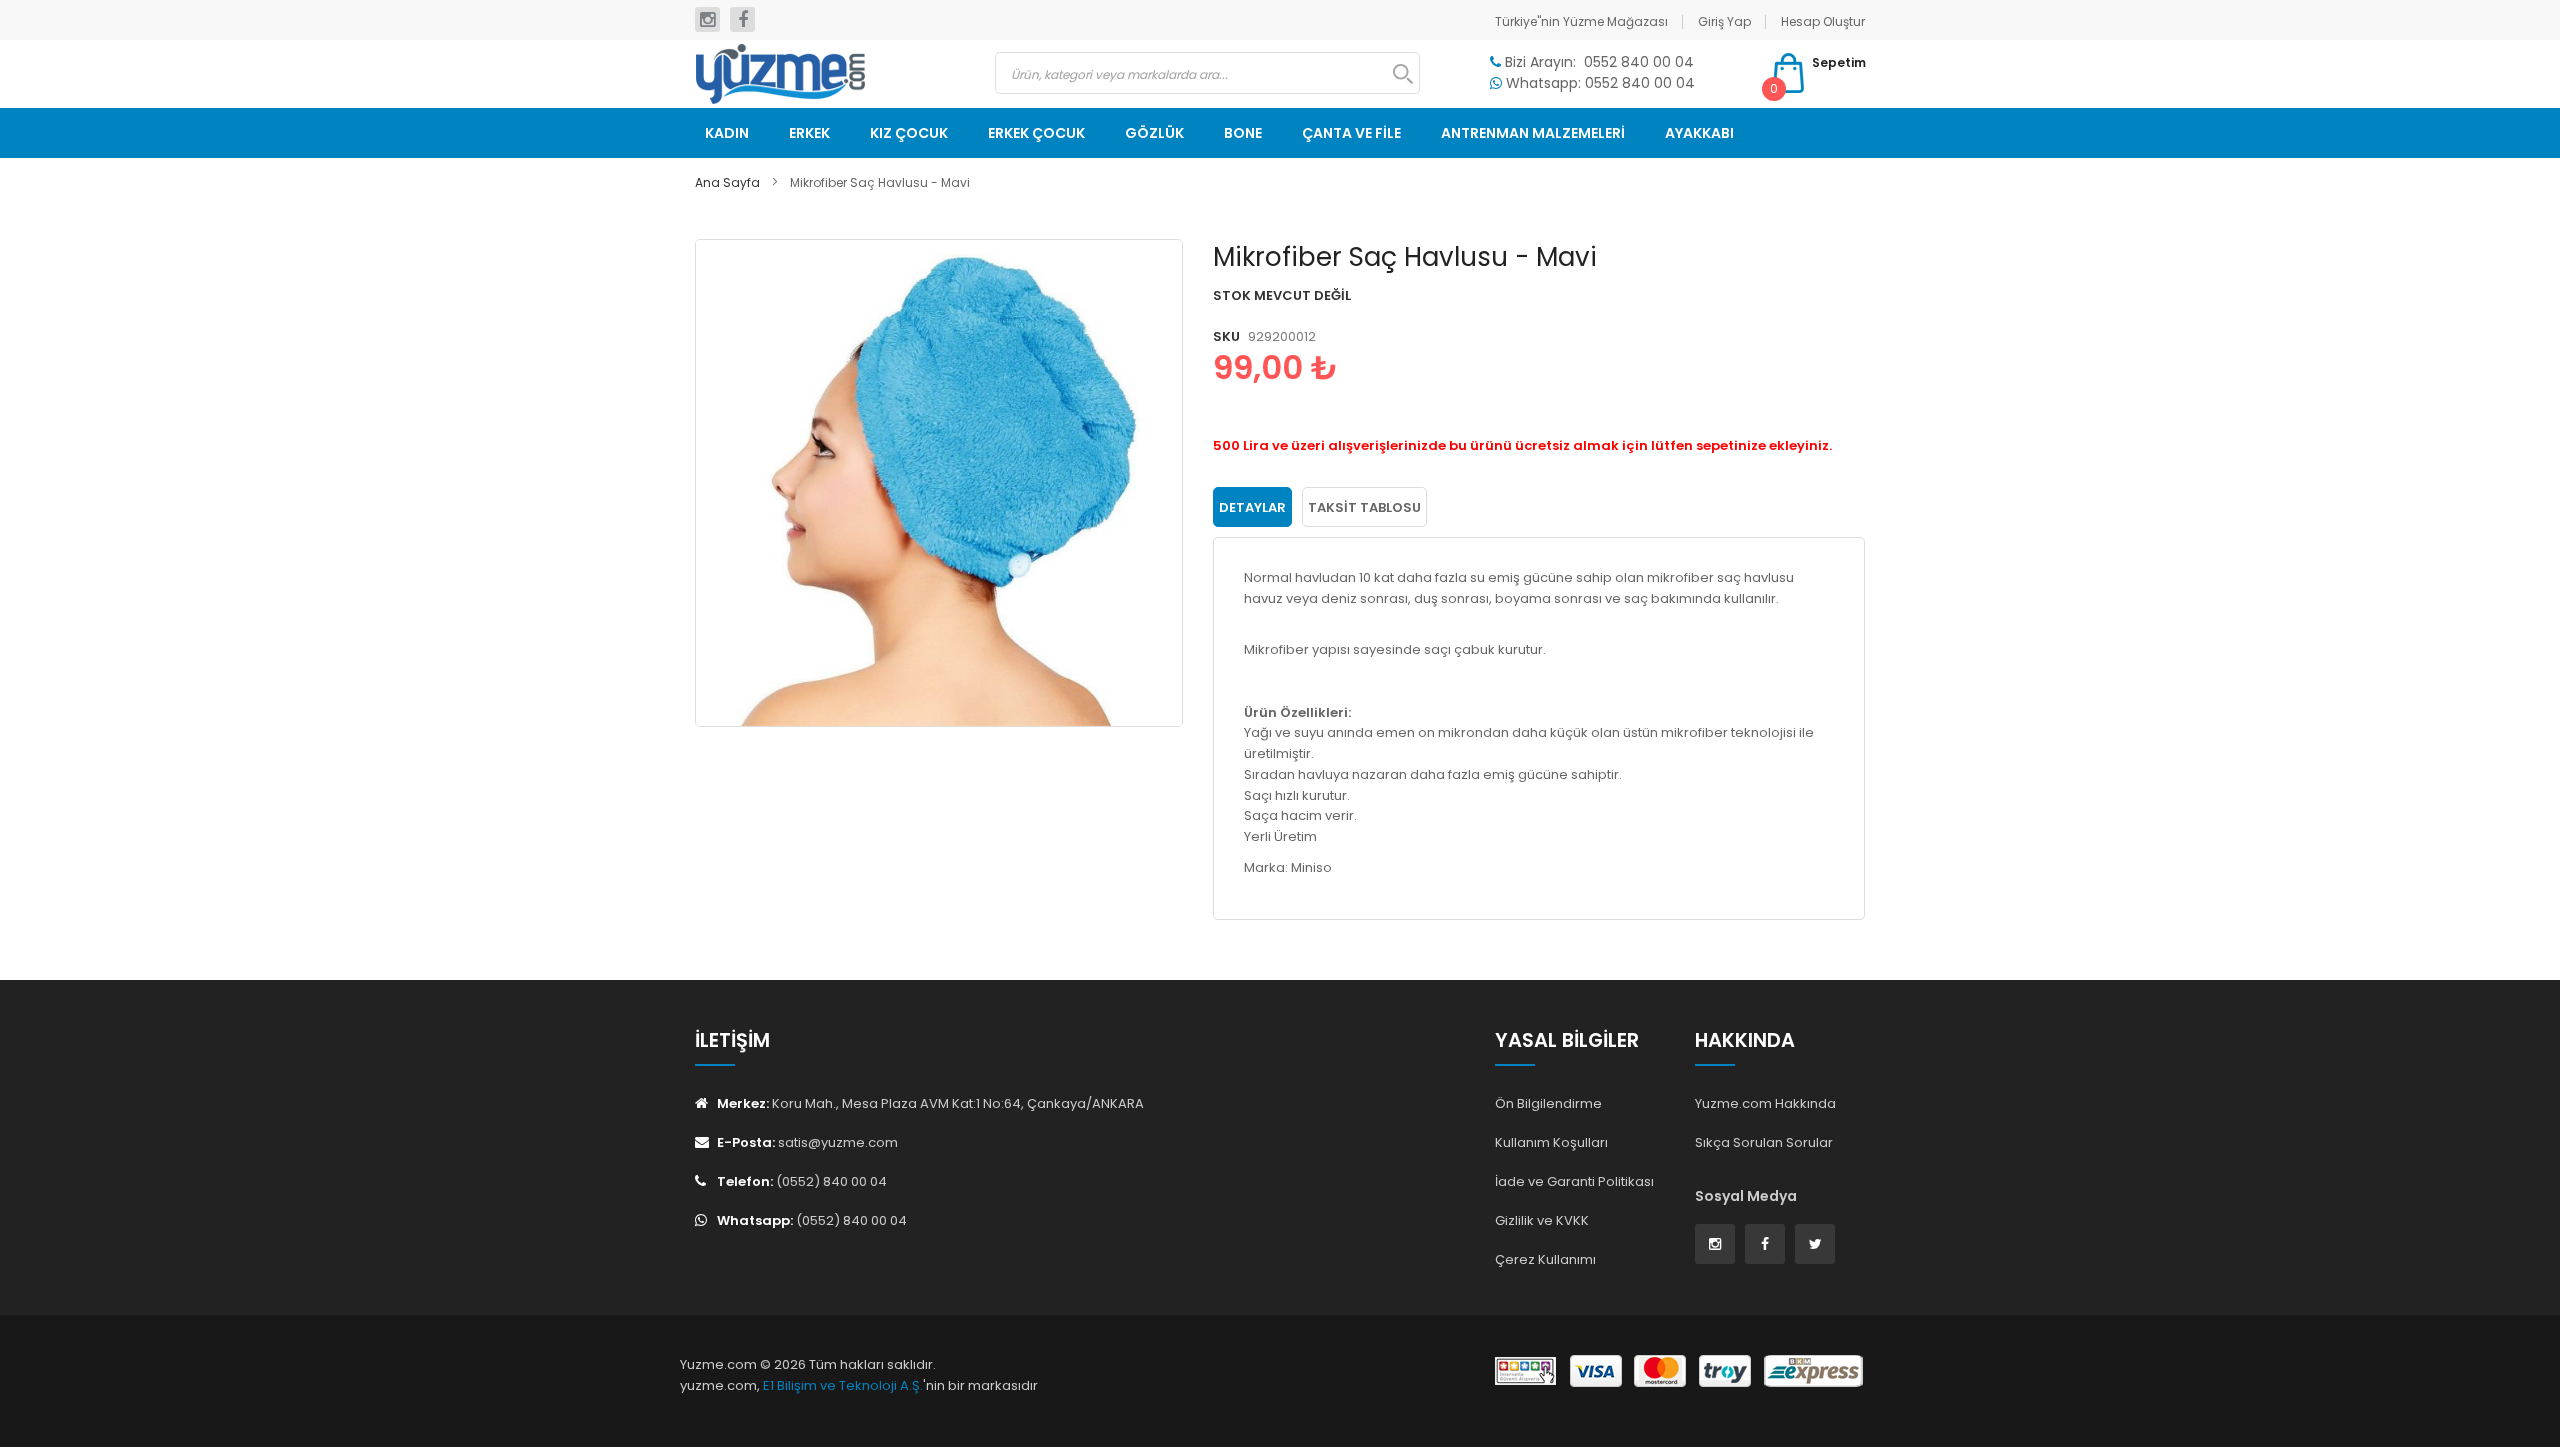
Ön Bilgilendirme (1548, 1103)
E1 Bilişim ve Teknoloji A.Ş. (843, 1385)
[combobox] (1207, 73)
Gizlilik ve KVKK (1542, 1220)
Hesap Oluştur (1823, 21)
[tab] (1252, 507)
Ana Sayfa (727, 182)
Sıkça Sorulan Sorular (1764, 1142)
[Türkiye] (830, 74)
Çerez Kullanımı (1545, 1259)
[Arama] (1393, 74)
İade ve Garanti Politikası (1574, 1181)
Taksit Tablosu (1364, 507)
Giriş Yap (1724, 21)
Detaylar (1252, 507)
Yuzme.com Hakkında (1765, 1103)
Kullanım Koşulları (1551, 1142)
